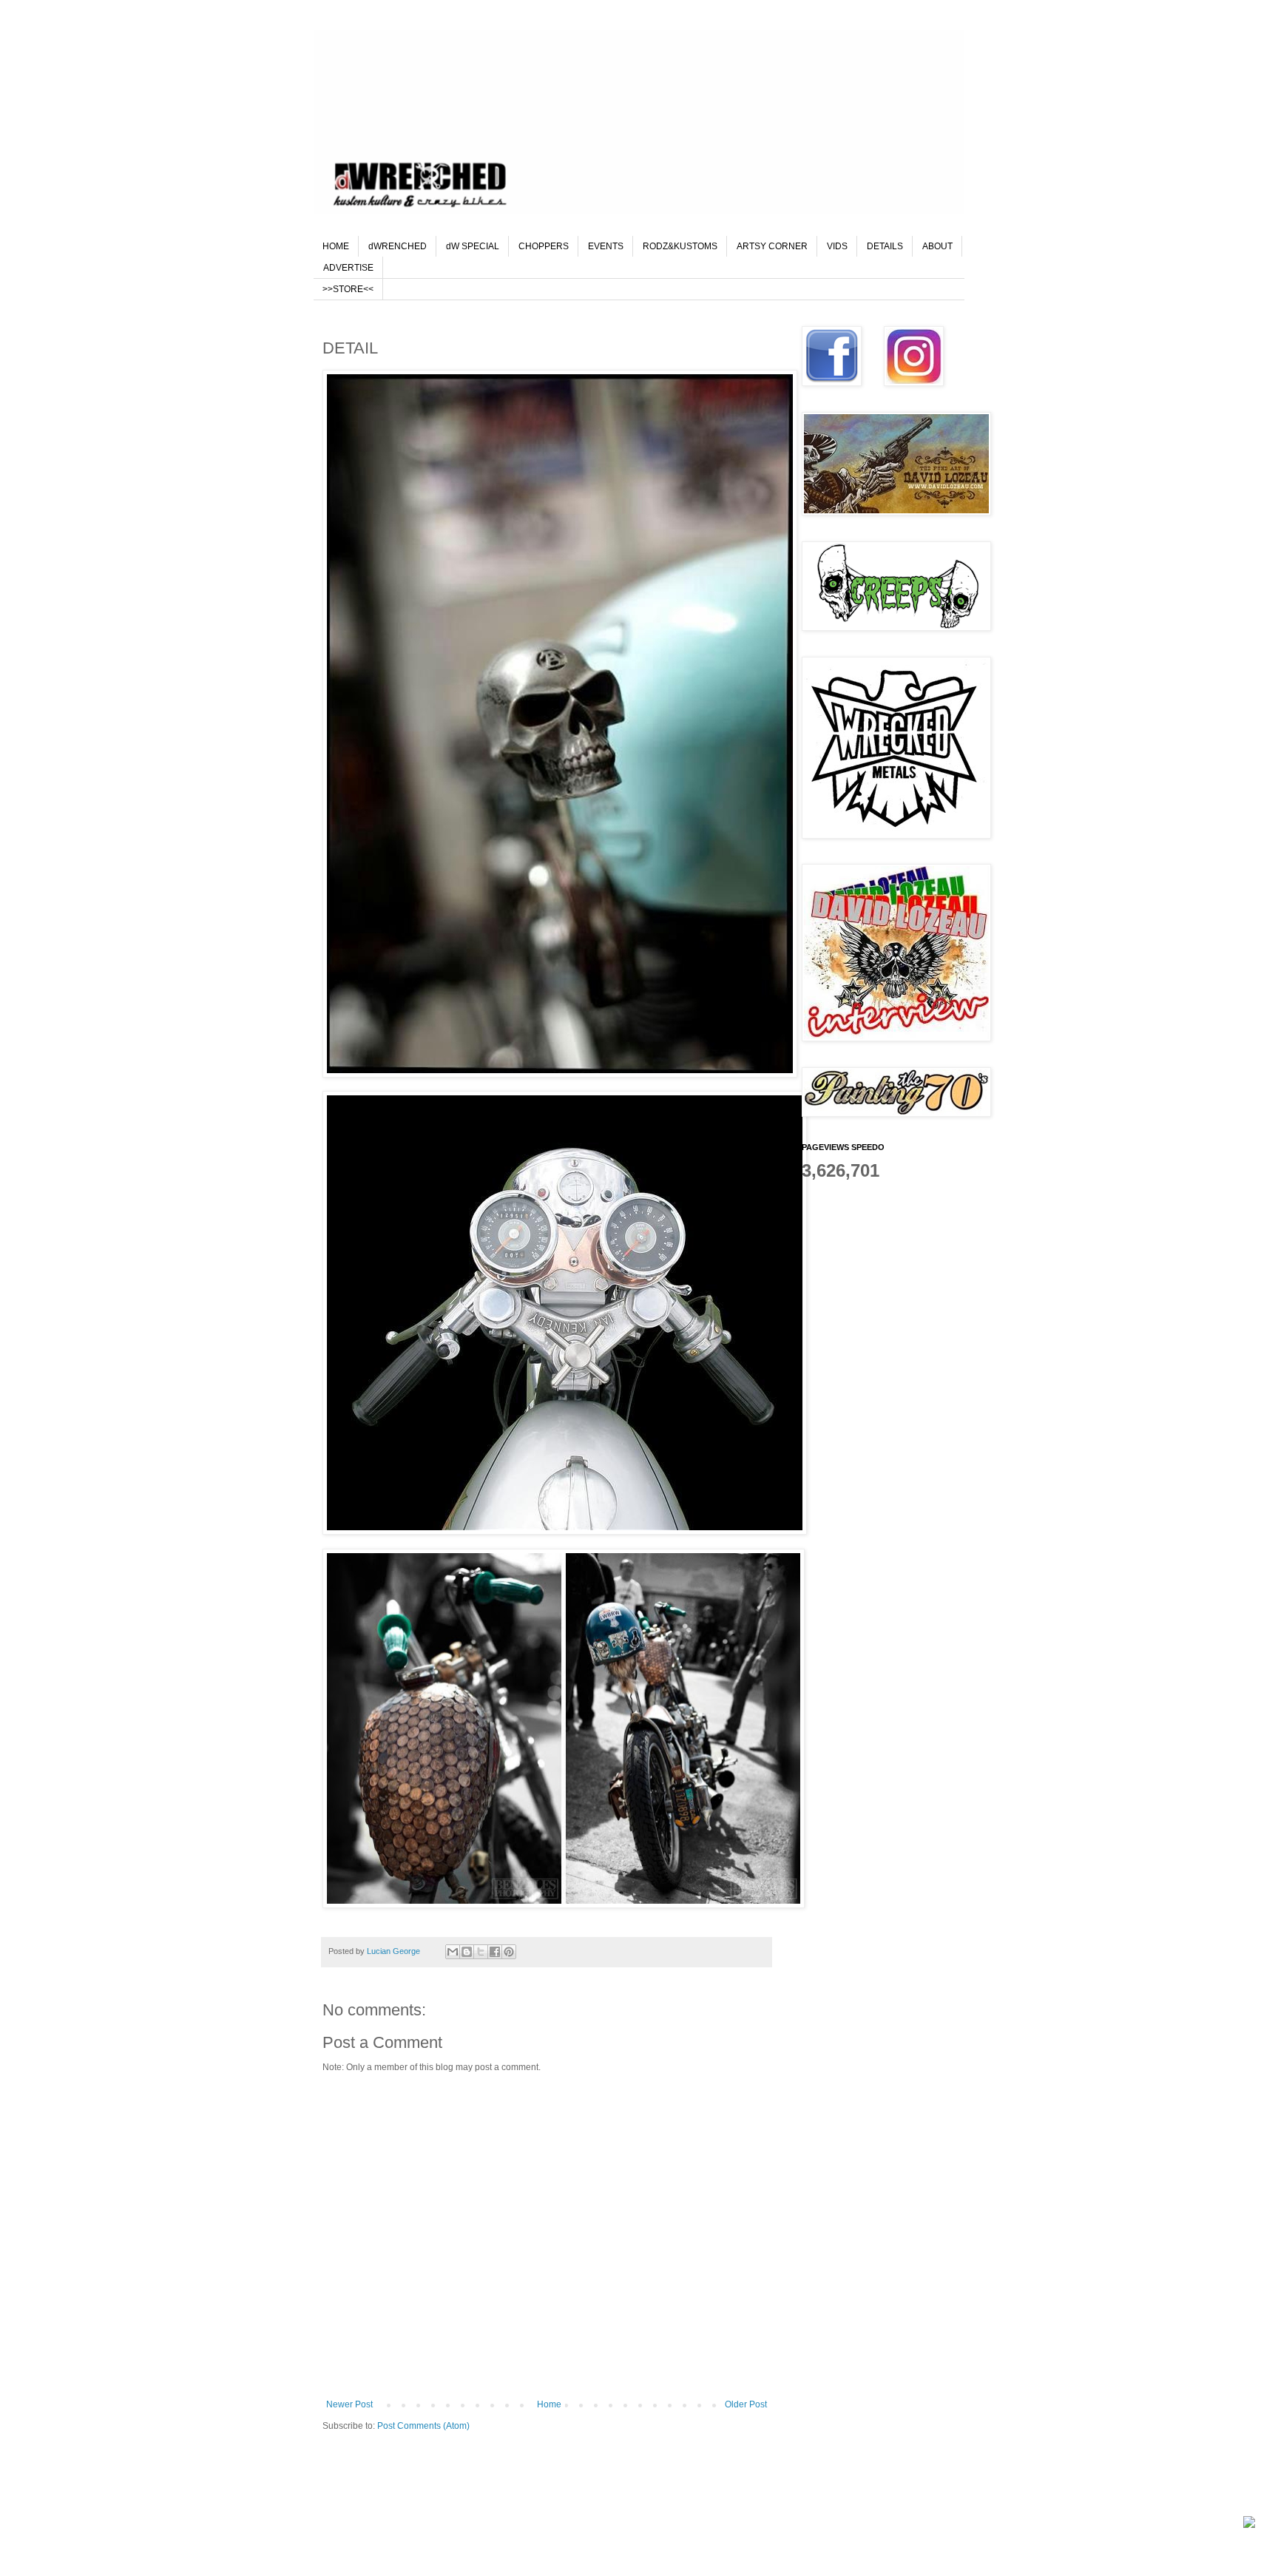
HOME (336, 246)
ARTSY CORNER (772, 246)
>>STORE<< (348, 289)
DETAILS (885, 246)
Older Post (746, 2404)
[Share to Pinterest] (509, 1952)
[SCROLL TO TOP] (1249, 2524)
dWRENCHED (398, 246)
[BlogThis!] (467, 1952)
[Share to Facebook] (495, 1952)
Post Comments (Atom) (423, 2426)
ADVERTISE (348, 268)
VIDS (837, 246)
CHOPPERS (544, 246)
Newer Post (349, 2404)
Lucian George (395, 1951)
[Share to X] (481, 1952)
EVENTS (606, 246)
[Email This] (453, 1952)
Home (549, 2404)
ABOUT (937, 246)
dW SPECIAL (473, 246)
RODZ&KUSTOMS (680, 246)
